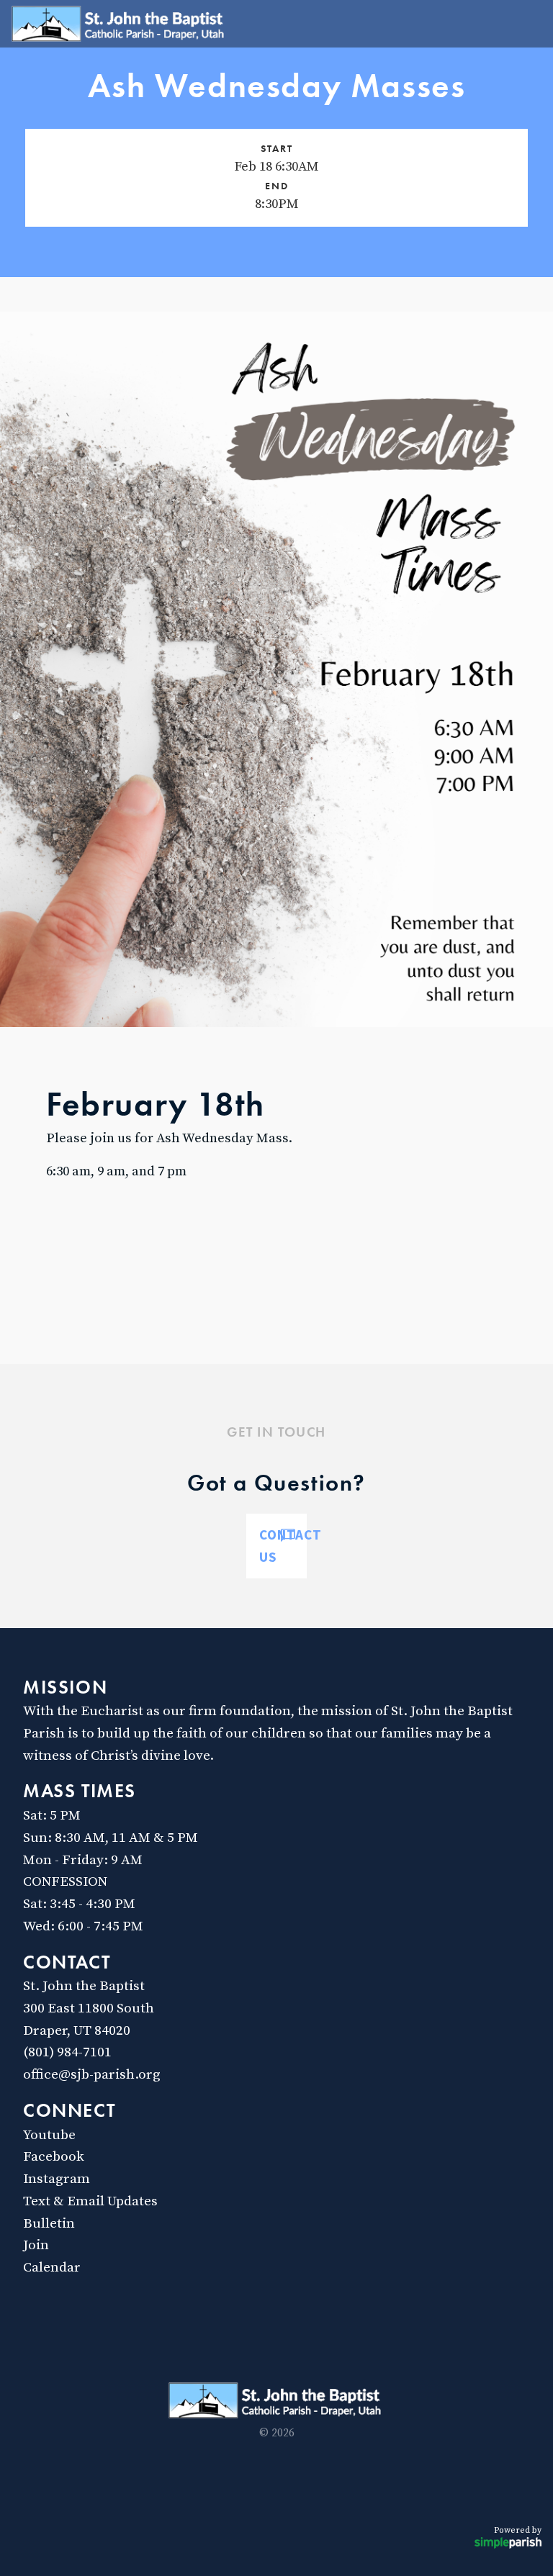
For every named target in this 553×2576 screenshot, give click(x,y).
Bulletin (49, 2223)
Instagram (57, 2179)
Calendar (52, 2267)
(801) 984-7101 (67, 2052)
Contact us (283, 1546)
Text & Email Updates (90, 2201)
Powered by (518, 2530)
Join (36, 2245)
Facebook (54, 2156)
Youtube (49, 2135)
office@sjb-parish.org (92, 2074)
